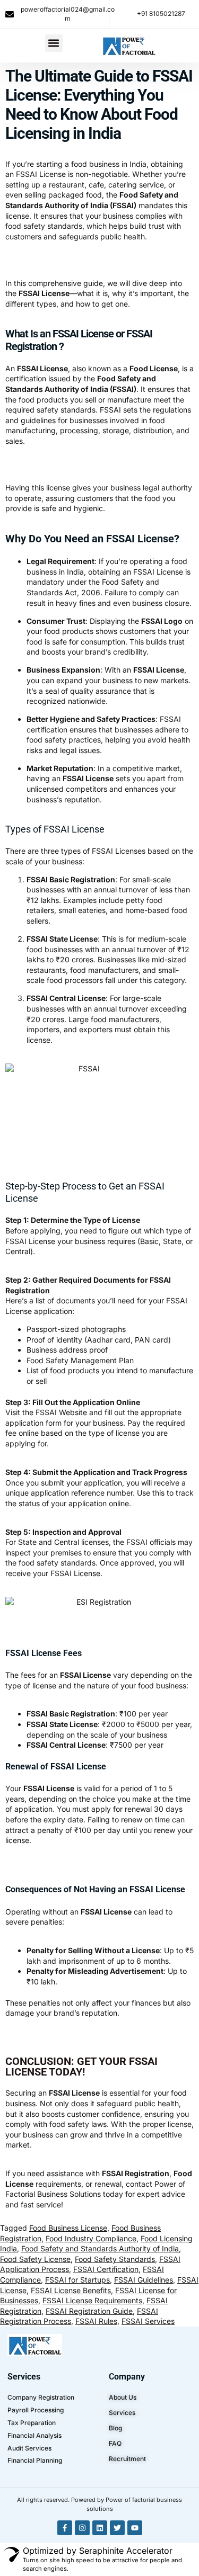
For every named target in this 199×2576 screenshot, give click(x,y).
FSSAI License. (76, 1573)
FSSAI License (41, 174)
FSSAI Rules (96, 2321)
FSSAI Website (61, 1412)
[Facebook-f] (65, 2528)
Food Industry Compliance (91, 2238)
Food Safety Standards (115, 2259)
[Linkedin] (100, 2528)
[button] (54, 43)
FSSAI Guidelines (144, 2280)
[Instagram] (82, 2528)
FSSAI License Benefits (71, 2290)
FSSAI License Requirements (92, 2300)
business (39, 2135)
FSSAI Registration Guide (89, 2311)
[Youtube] (135, 2528)
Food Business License (68, 2228)
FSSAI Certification (106, 2269)
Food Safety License (35, 2259)
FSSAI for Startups (77, 2280)
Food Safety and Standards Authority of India (100, 2248)
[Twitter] (117, 2528)
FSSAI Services (148, 2321)
